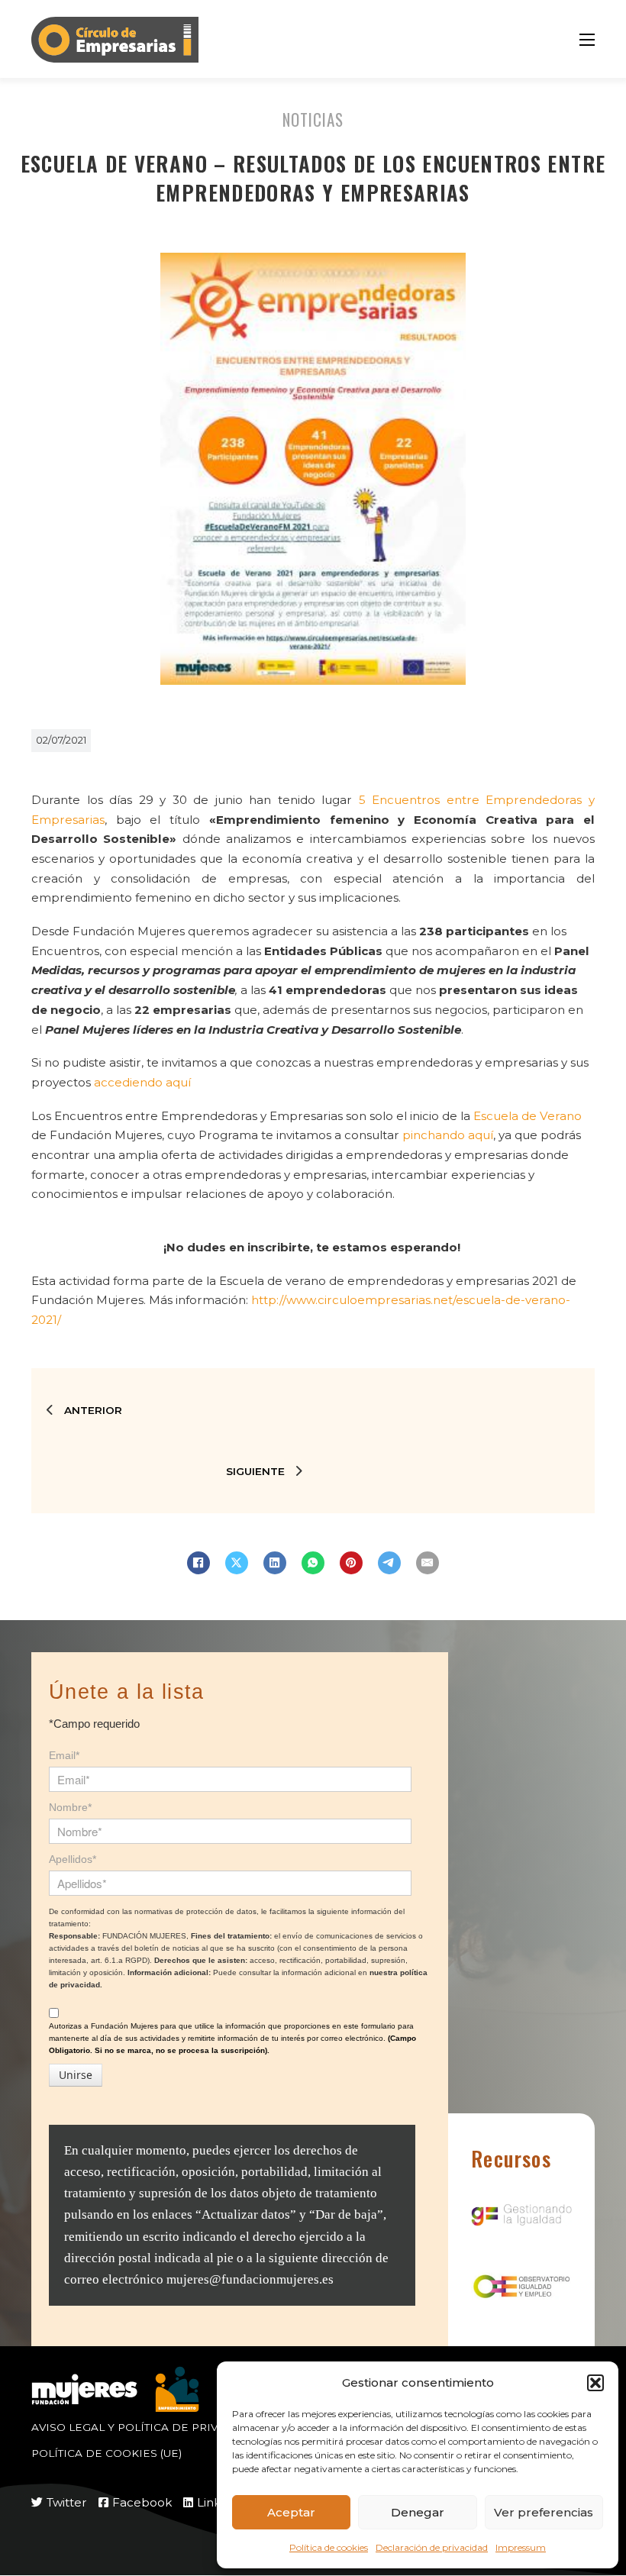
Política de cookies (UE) (106, 2453)
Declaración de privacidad (432, 2547)
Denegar (418, 2512)
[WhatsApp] (313, 1563)
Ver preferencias (544, 2512)
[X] (237, 1563)
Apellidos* (73, 1859)
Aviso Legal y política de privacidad (147, 2427)
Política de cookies (329, 2547)
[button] (595, 2383)
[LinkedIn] (275, 1563)
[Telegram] (389, 1563)
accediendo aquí (142, 1082)
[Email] (428, 1563)
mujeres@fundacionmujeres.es (250, 2279)
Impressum (521, 2547)
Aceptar (291, 2512)
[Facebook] (198, 1563)
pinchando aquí (448, 1135)
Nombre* (70, 1807)
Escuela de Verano (528, 1116)
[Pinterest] (351, 1563)
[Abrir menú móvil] (587, 40)
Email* (64, 1755)
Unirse (76, 2075)
